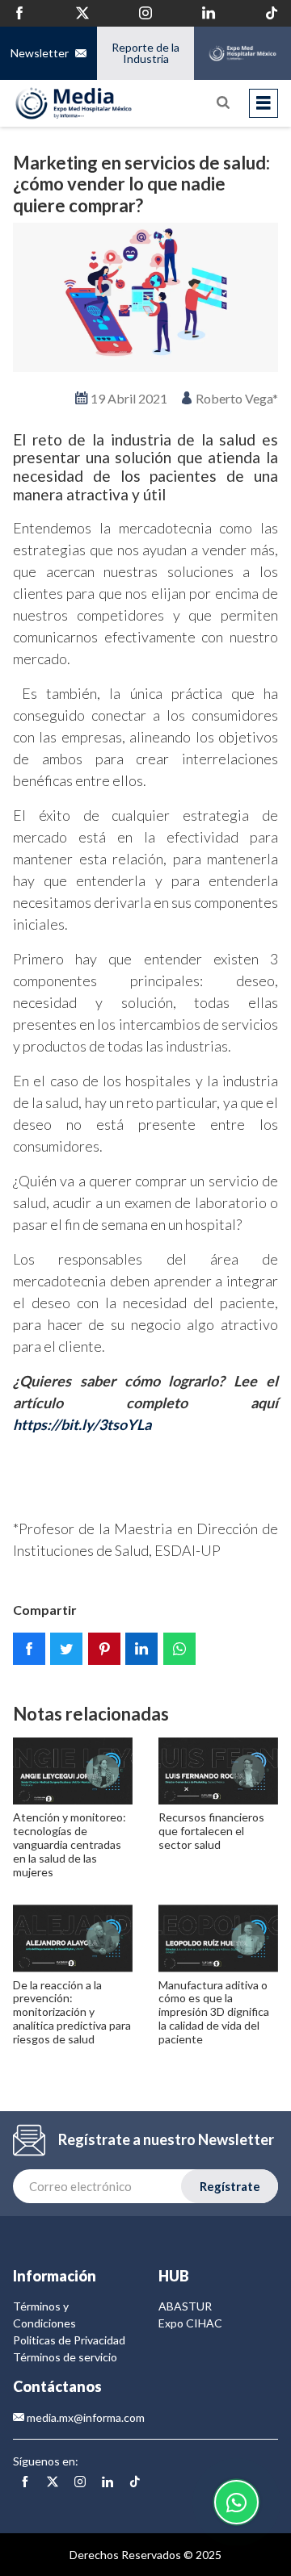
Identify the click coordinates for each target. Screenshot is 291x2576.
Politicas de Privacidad (69, 2340)
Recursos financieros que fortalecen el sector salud (211, 1831)
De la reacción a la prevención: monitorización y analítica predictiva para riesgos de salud (72, 2012)
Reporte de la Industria (145, 53)
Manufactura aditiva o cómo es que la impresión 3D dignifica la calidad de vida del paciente (214, 2012)
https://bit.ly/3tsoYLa (82, 1424)
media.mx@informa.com (84, 2417)
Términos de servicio (65, 2357)
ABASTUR (185, 2306)
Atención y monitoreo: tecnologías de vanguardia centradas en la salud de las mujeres (70, 1844)
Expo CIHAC (190, 2323)
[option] (145, 297)
